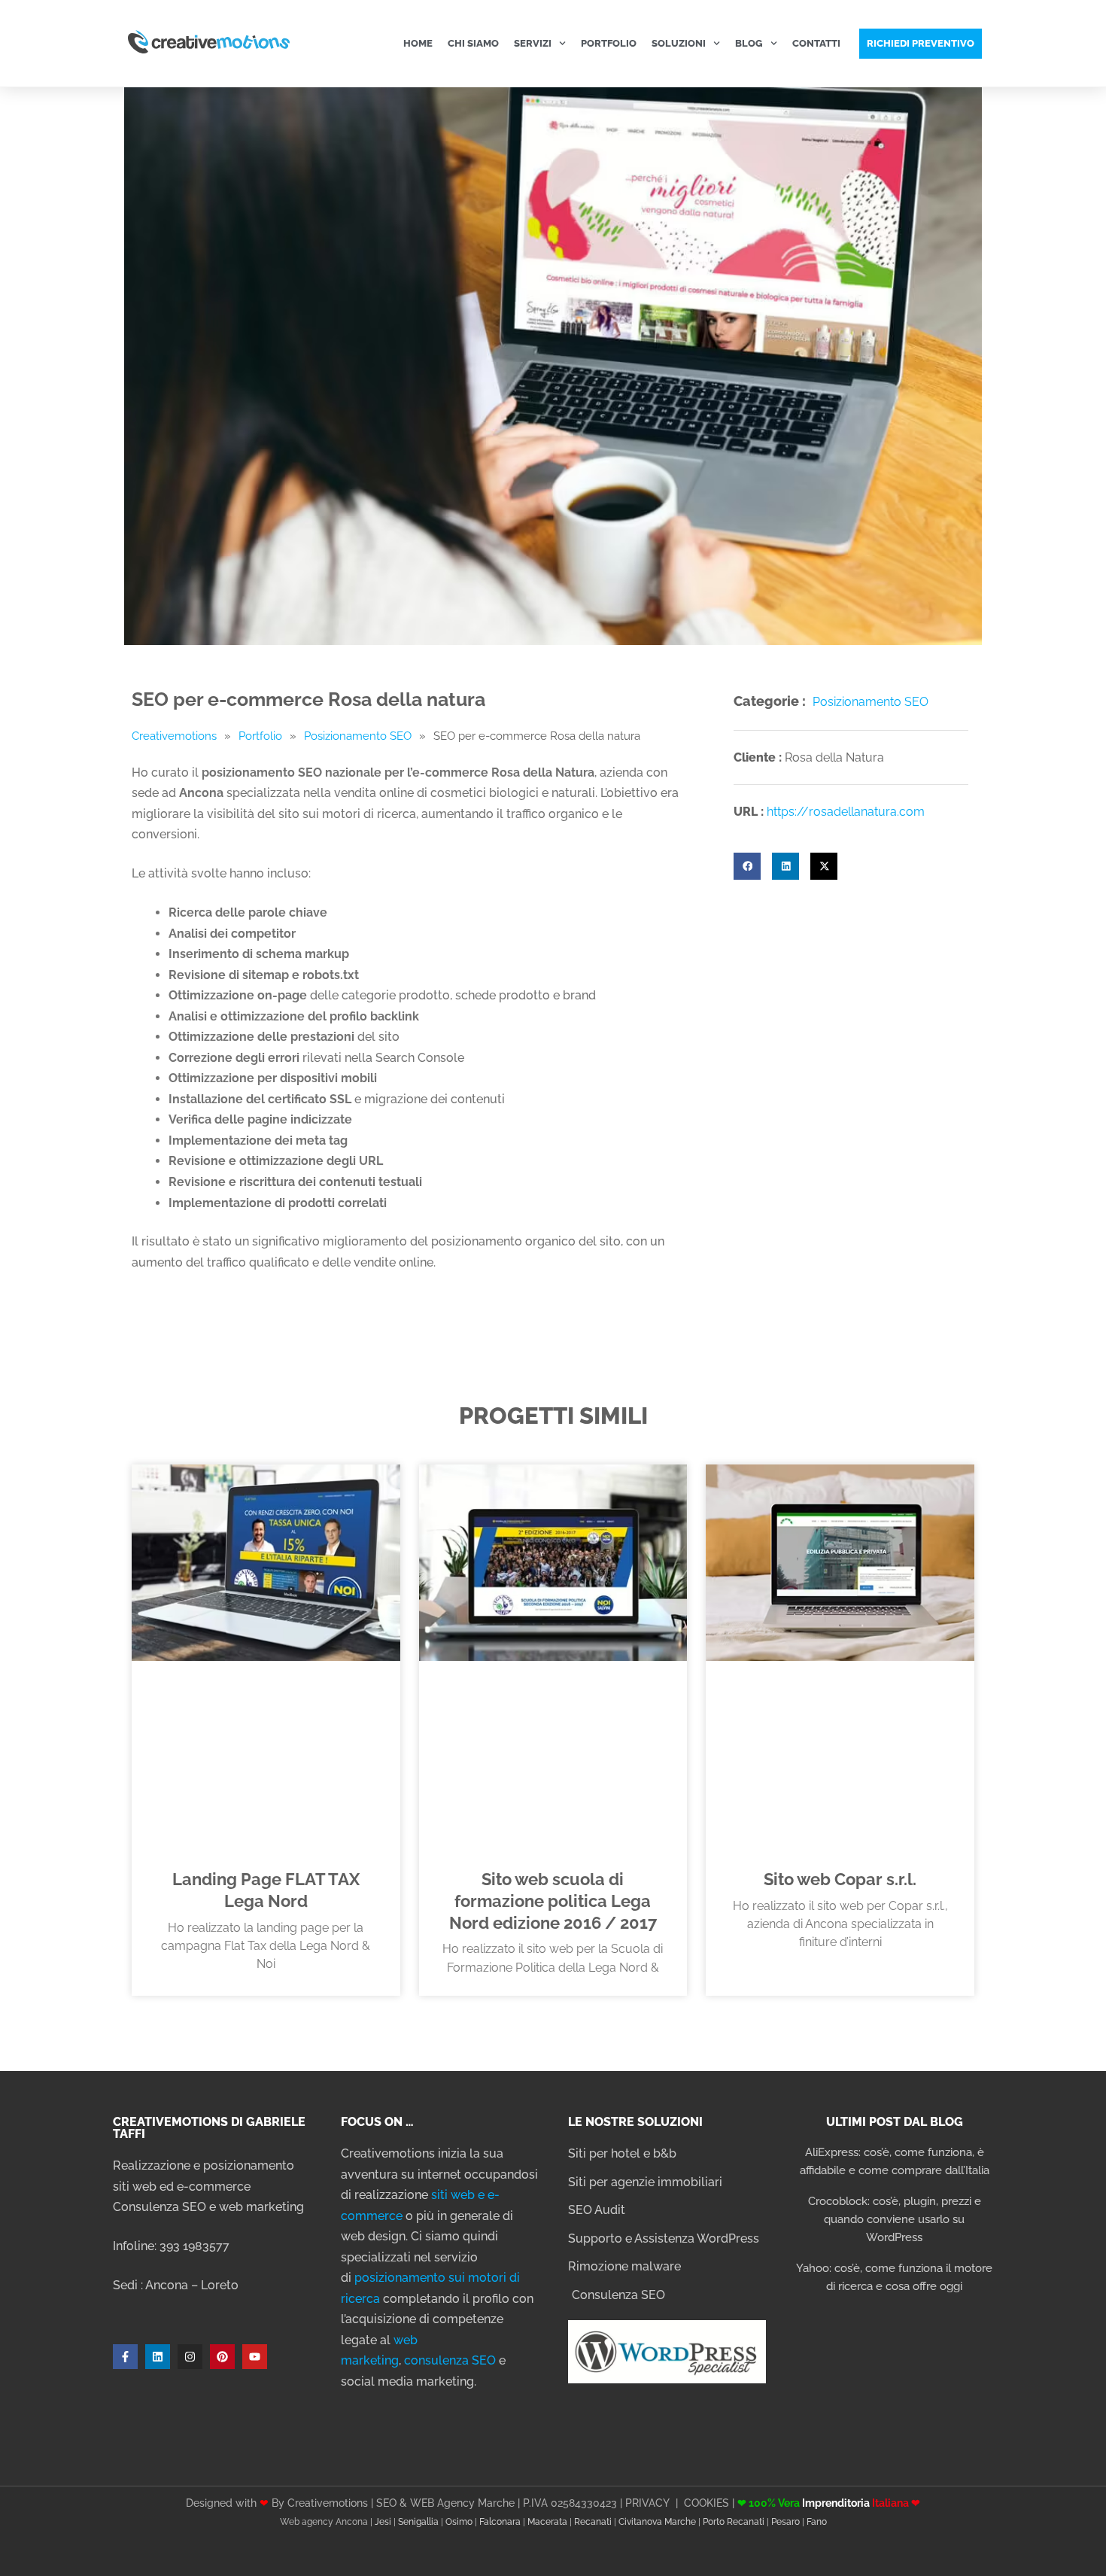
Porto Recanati (734, 2522)
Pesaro (785, 2522)
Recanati (593, 2522)
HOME (418, 43)
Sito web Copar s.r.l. (840, 1880)
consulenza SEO (450, 2360)
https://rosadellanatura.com (846, 812)
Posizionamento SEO (358, 736)
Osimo (459, 2522)
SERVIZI (533, 43)
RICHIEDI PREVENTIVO (921, 43)
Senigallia (418, 2522)
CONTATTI (816, 43)
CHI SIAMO (473, 43)
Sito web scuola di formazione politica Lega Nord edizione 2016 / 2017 (553, 1901)
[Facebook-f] (125, 2357)
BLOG (749, 43)
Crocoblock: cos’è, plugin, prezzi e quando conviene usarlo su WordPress (895, 2219)
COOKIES (706, 2503)
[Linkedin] (158, 2357)
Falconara (500, 2522)
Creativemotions (174, 736)
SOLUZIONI (679, 43)
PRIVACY (647, 2503)
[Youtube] (255, 2357)
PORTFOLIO (609, 43)
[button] (747, 866)
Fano (817, 2522)
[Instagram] (190, 2357)
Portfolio (260, 736)
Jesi (383, 2522)
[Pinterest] (222, 2357)
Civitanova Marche (657, 2522)
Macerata (547, 2522)
